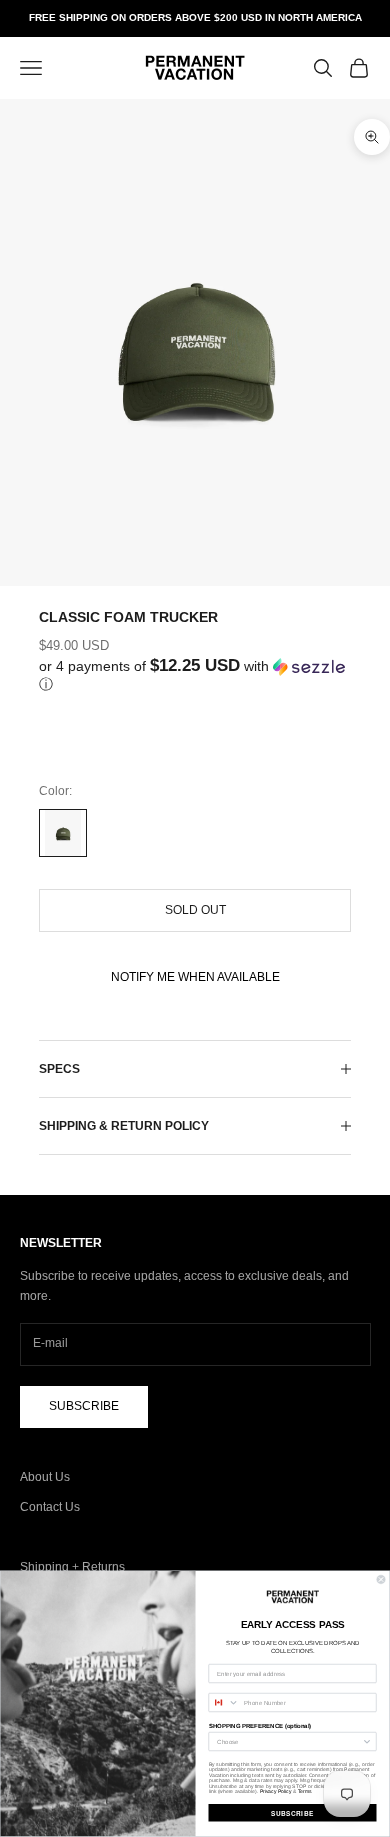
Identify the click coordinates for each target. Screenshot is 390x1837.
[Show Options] (367, 1742)
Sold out (195, 910)
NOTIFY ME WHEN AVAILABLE (195, 977)
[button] (195, 675)
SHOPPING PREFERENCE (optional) (260, 1725)
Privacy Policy (276, 1792)
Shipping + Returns (72, 1567)
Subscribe (84, 1406)
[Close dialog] (381, 1580)
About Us (45, 1477)
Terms (305, 1792)
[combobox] (224, 1703)
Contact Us (50, 1507)
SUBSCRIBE (292, 1813)
